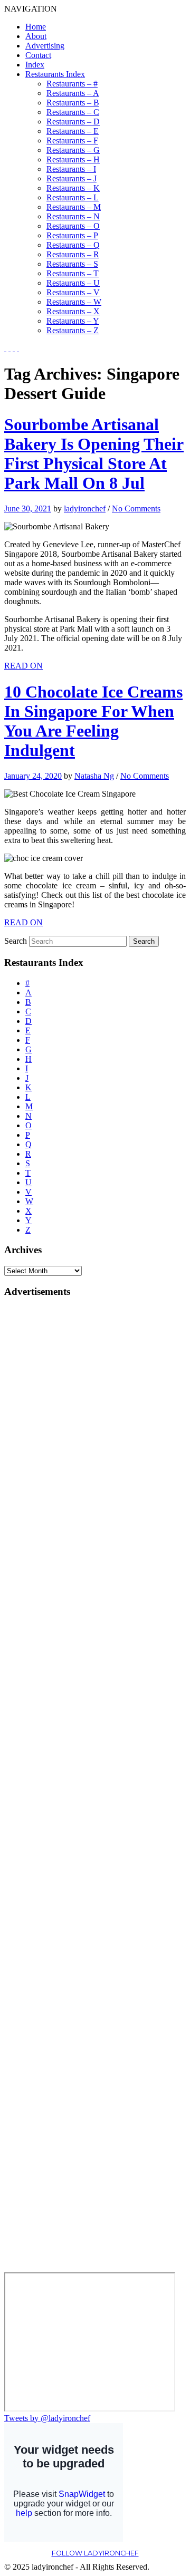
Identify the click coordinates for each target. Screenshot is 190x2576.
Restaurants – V (73, 292)
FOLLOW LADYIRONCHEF (95, 2553)
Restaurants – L (73, 197)
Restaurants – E (73, 131)
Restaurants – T (73, 273)
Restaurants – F (72, 141)
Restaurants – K (73, 188)
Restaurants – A (73, 93)
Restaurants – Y (73, 321)
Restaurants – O (73, 226)
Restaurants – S (72, 264)
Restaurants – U (73, 283)
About (36, 36)
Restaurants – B (73, 103)
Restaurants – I (71, 169)
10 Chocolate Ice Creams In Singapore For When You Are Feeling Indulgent (93, 721)
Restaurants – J (72, 178)
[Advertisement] (46, 1466)
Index (35, 65)
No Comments (136, 509)
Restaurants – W (74, 302)
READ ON (23, 666)
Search (16, 941)
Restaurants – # (72, 84)
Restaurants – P (72, 235)
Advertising (45, 46)
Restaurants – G (73, 150)
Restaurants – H (73, 159)
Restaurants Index (55, 74)
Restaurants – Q (73, 245)
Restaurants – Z (73, 330)
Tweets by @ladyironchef (47, 2418)
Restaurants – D (73, 122)
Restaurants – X (73, 311)
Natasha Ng (94, 776)
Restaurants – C (73, 112)
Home (36, 27)
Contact (38, 55)
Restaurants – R (73, 254)
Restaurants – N (73, 216)
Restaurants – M (74, 207)
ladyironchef (85, 509)
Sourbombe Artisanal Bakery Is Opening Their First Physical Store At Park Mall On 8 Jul (94, 454)
